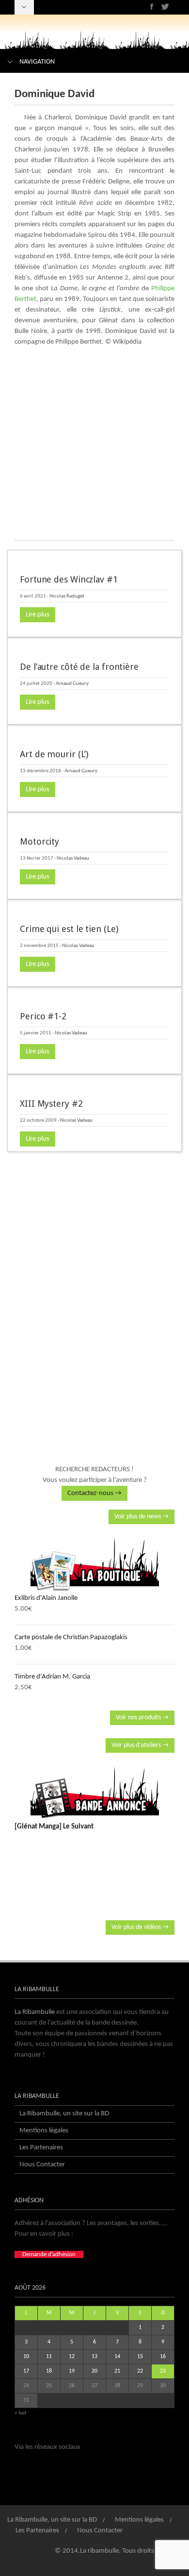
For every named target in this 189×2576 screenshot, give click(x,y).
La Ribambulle (35, 2012)
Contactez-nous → (94, 1493)
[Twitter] (165, 7)
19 (72, 2371)
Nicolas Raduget (67, 596)
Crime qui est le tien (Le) (69, 929)
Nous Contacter (42, 2165)
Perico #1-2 (43, 1016)
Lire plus (38, 615)
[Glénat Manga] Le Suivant (54, 1827)
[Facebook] (152, 7)
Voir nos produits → (142, 1718)
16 (163, 2357)
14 (117, 2357)
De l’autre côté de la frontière (79, 667)
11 (49, 2357)
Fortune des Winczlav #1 (69, 579)
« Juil (20, 2413)
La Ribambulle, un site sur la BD (64, 2114)
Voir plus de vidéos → (140, 1927)
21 (117, 2371)
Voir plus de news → (142, 1517)
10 (26, 2357)
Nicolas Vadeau (73, 858)
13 (94, 2357)
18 (49, 2371)
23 (163, 2371)
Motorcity (39, 841)
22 (140, 2371)
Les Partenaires (41, 2148)
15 (140, 2357)
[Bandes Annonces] (94, 1793)
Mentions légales (44, 2131)
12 (72, 2357)
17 (26, 2371)
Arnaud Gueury (72, 684)
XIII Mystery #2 (51, 1104)
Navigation (37, 62)
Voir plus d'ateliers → (140, 1745)
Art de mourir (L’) (54, 754)
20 (94, 2371)
